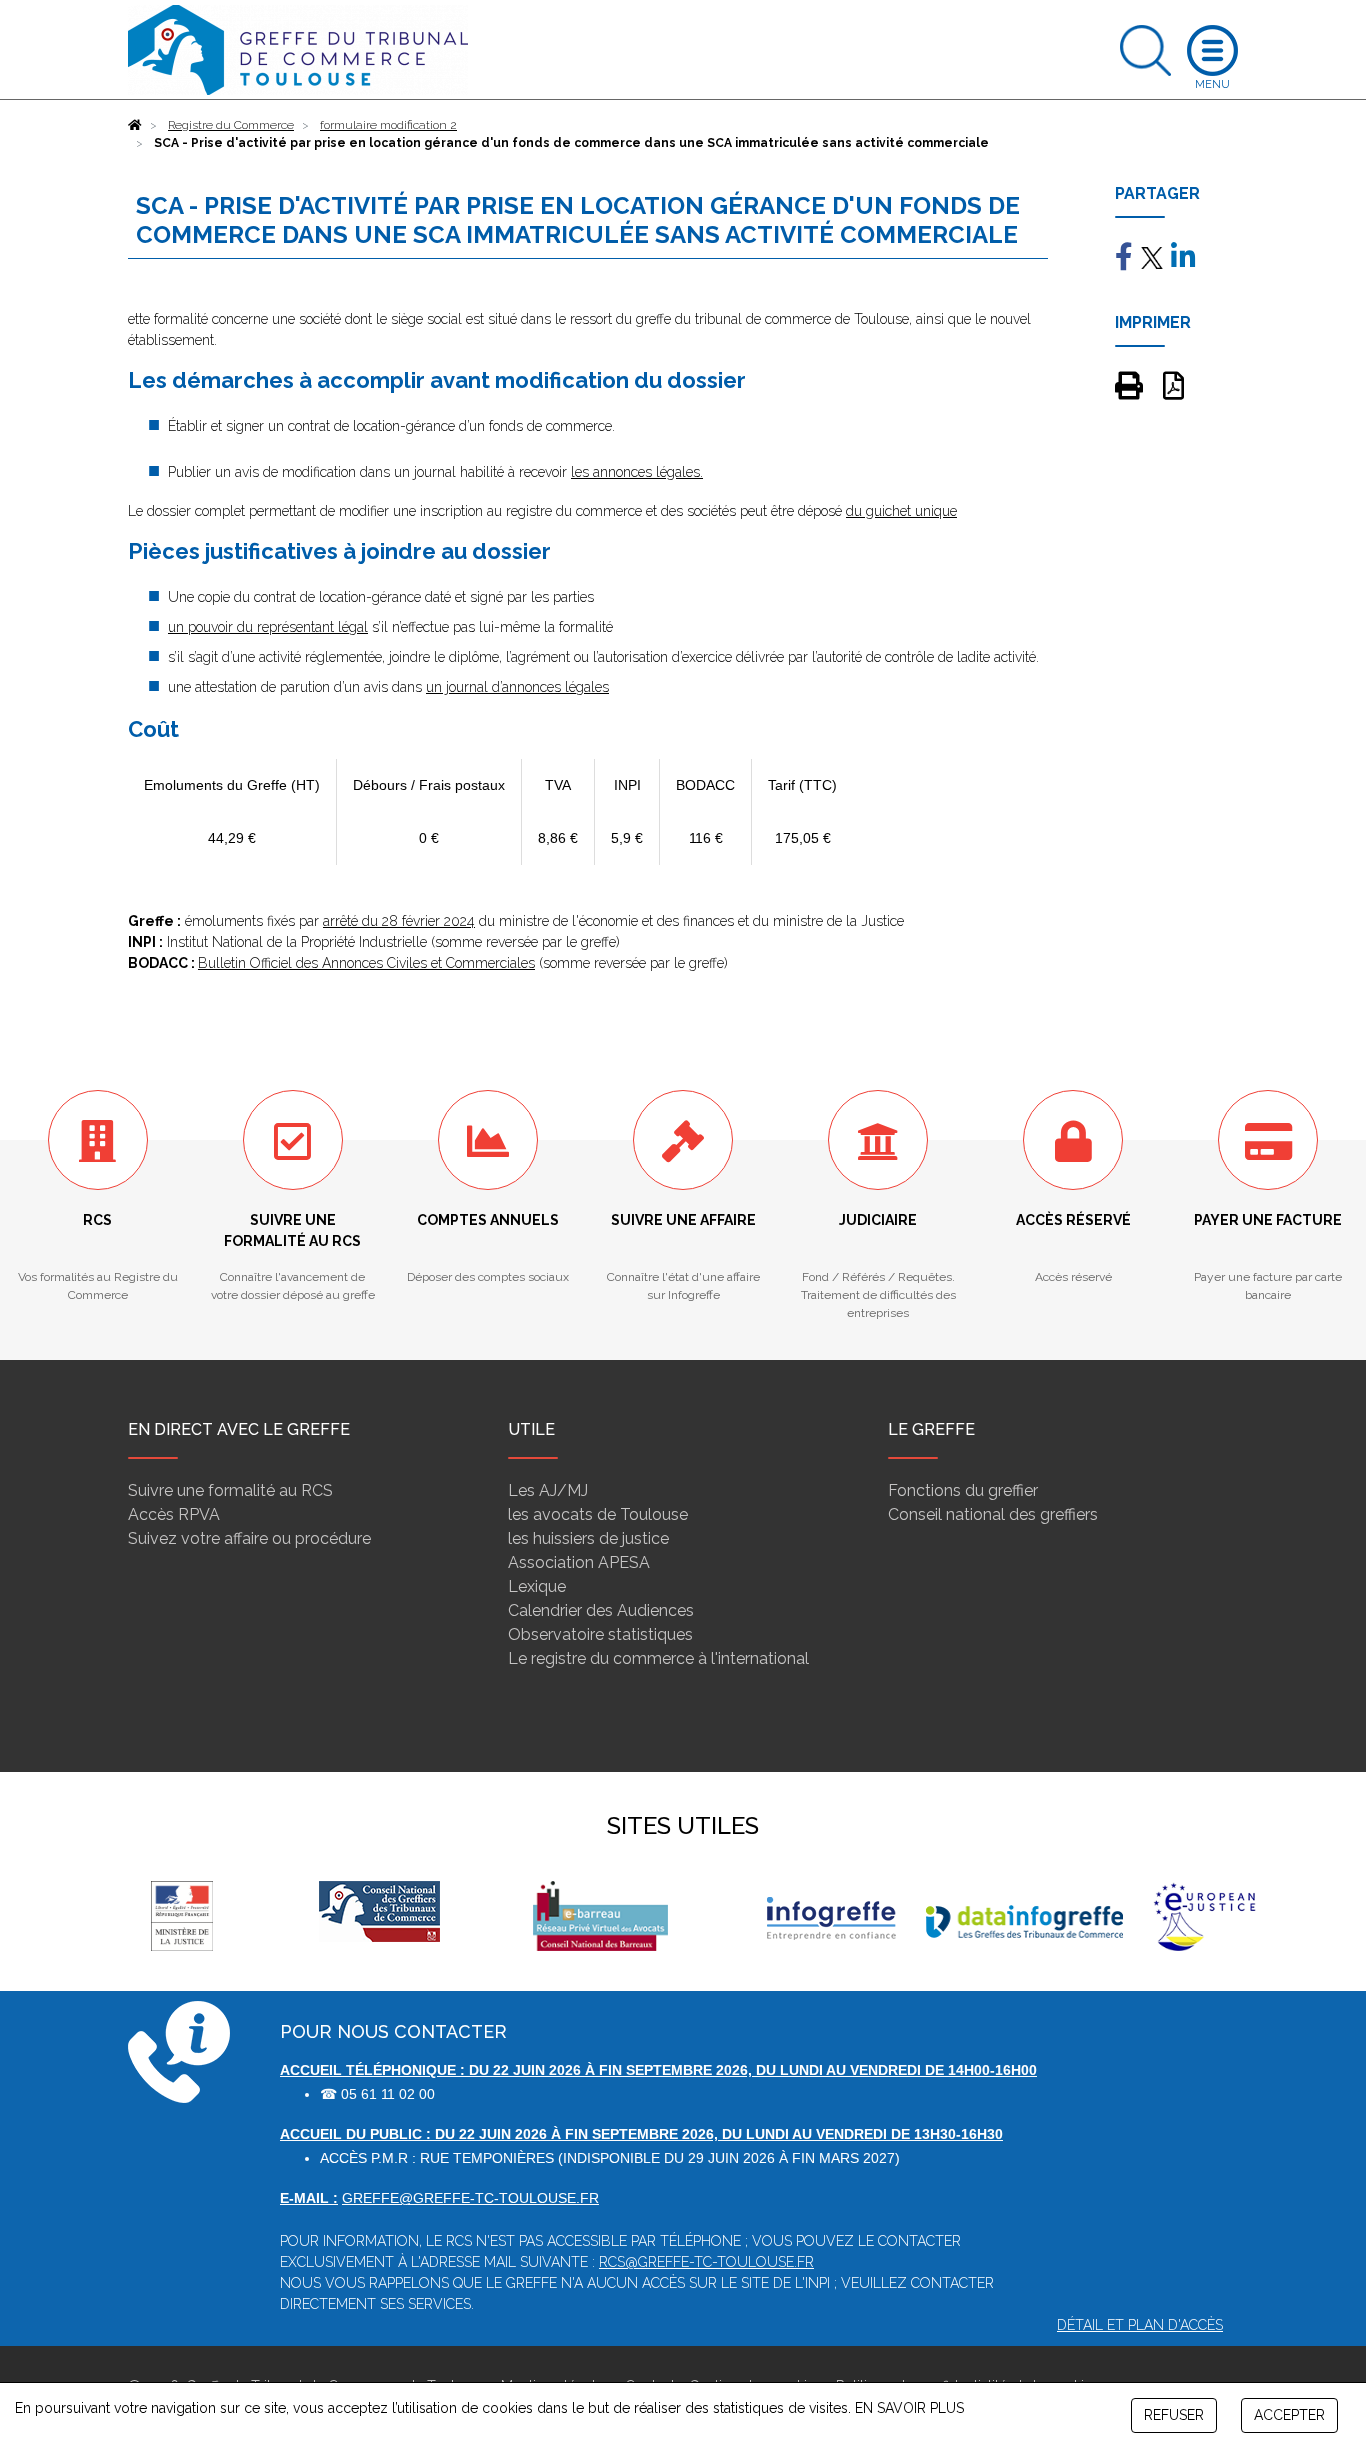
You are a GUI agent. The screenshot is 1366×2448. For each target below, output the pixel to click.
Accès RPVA (174, 1514)
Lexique (537, 1586)
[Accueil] (135, 125)
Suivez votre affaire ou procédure (249, 1538)
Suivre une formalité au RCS (230, 1490)
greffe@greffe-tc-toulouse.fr (470, 2198)
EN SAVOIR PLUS (909, 2408)
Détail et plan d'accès (1140, 2325)
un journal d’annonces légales (517, 687)
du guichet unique (901, 511)
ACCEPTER (1289, 2415)
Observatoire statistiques (600, 1634)
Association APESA (579, 1562)
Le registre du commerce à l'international (658, 1658)
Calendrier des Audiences (601, 1610)
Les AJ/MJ (548, 1490)
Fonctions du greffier (963, 1490)
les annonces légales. (637, 472)
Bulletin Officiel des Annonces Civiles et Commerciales (366, 963)
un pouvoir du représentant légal (268, 627)
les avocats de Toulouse (598, 1514)
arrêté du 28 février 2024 (399, 921)
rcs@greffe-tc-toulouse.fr (706, 2262)
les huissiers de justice (588, 1538)
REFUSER (1174, 2415)
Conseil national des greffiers (993, 1514)
